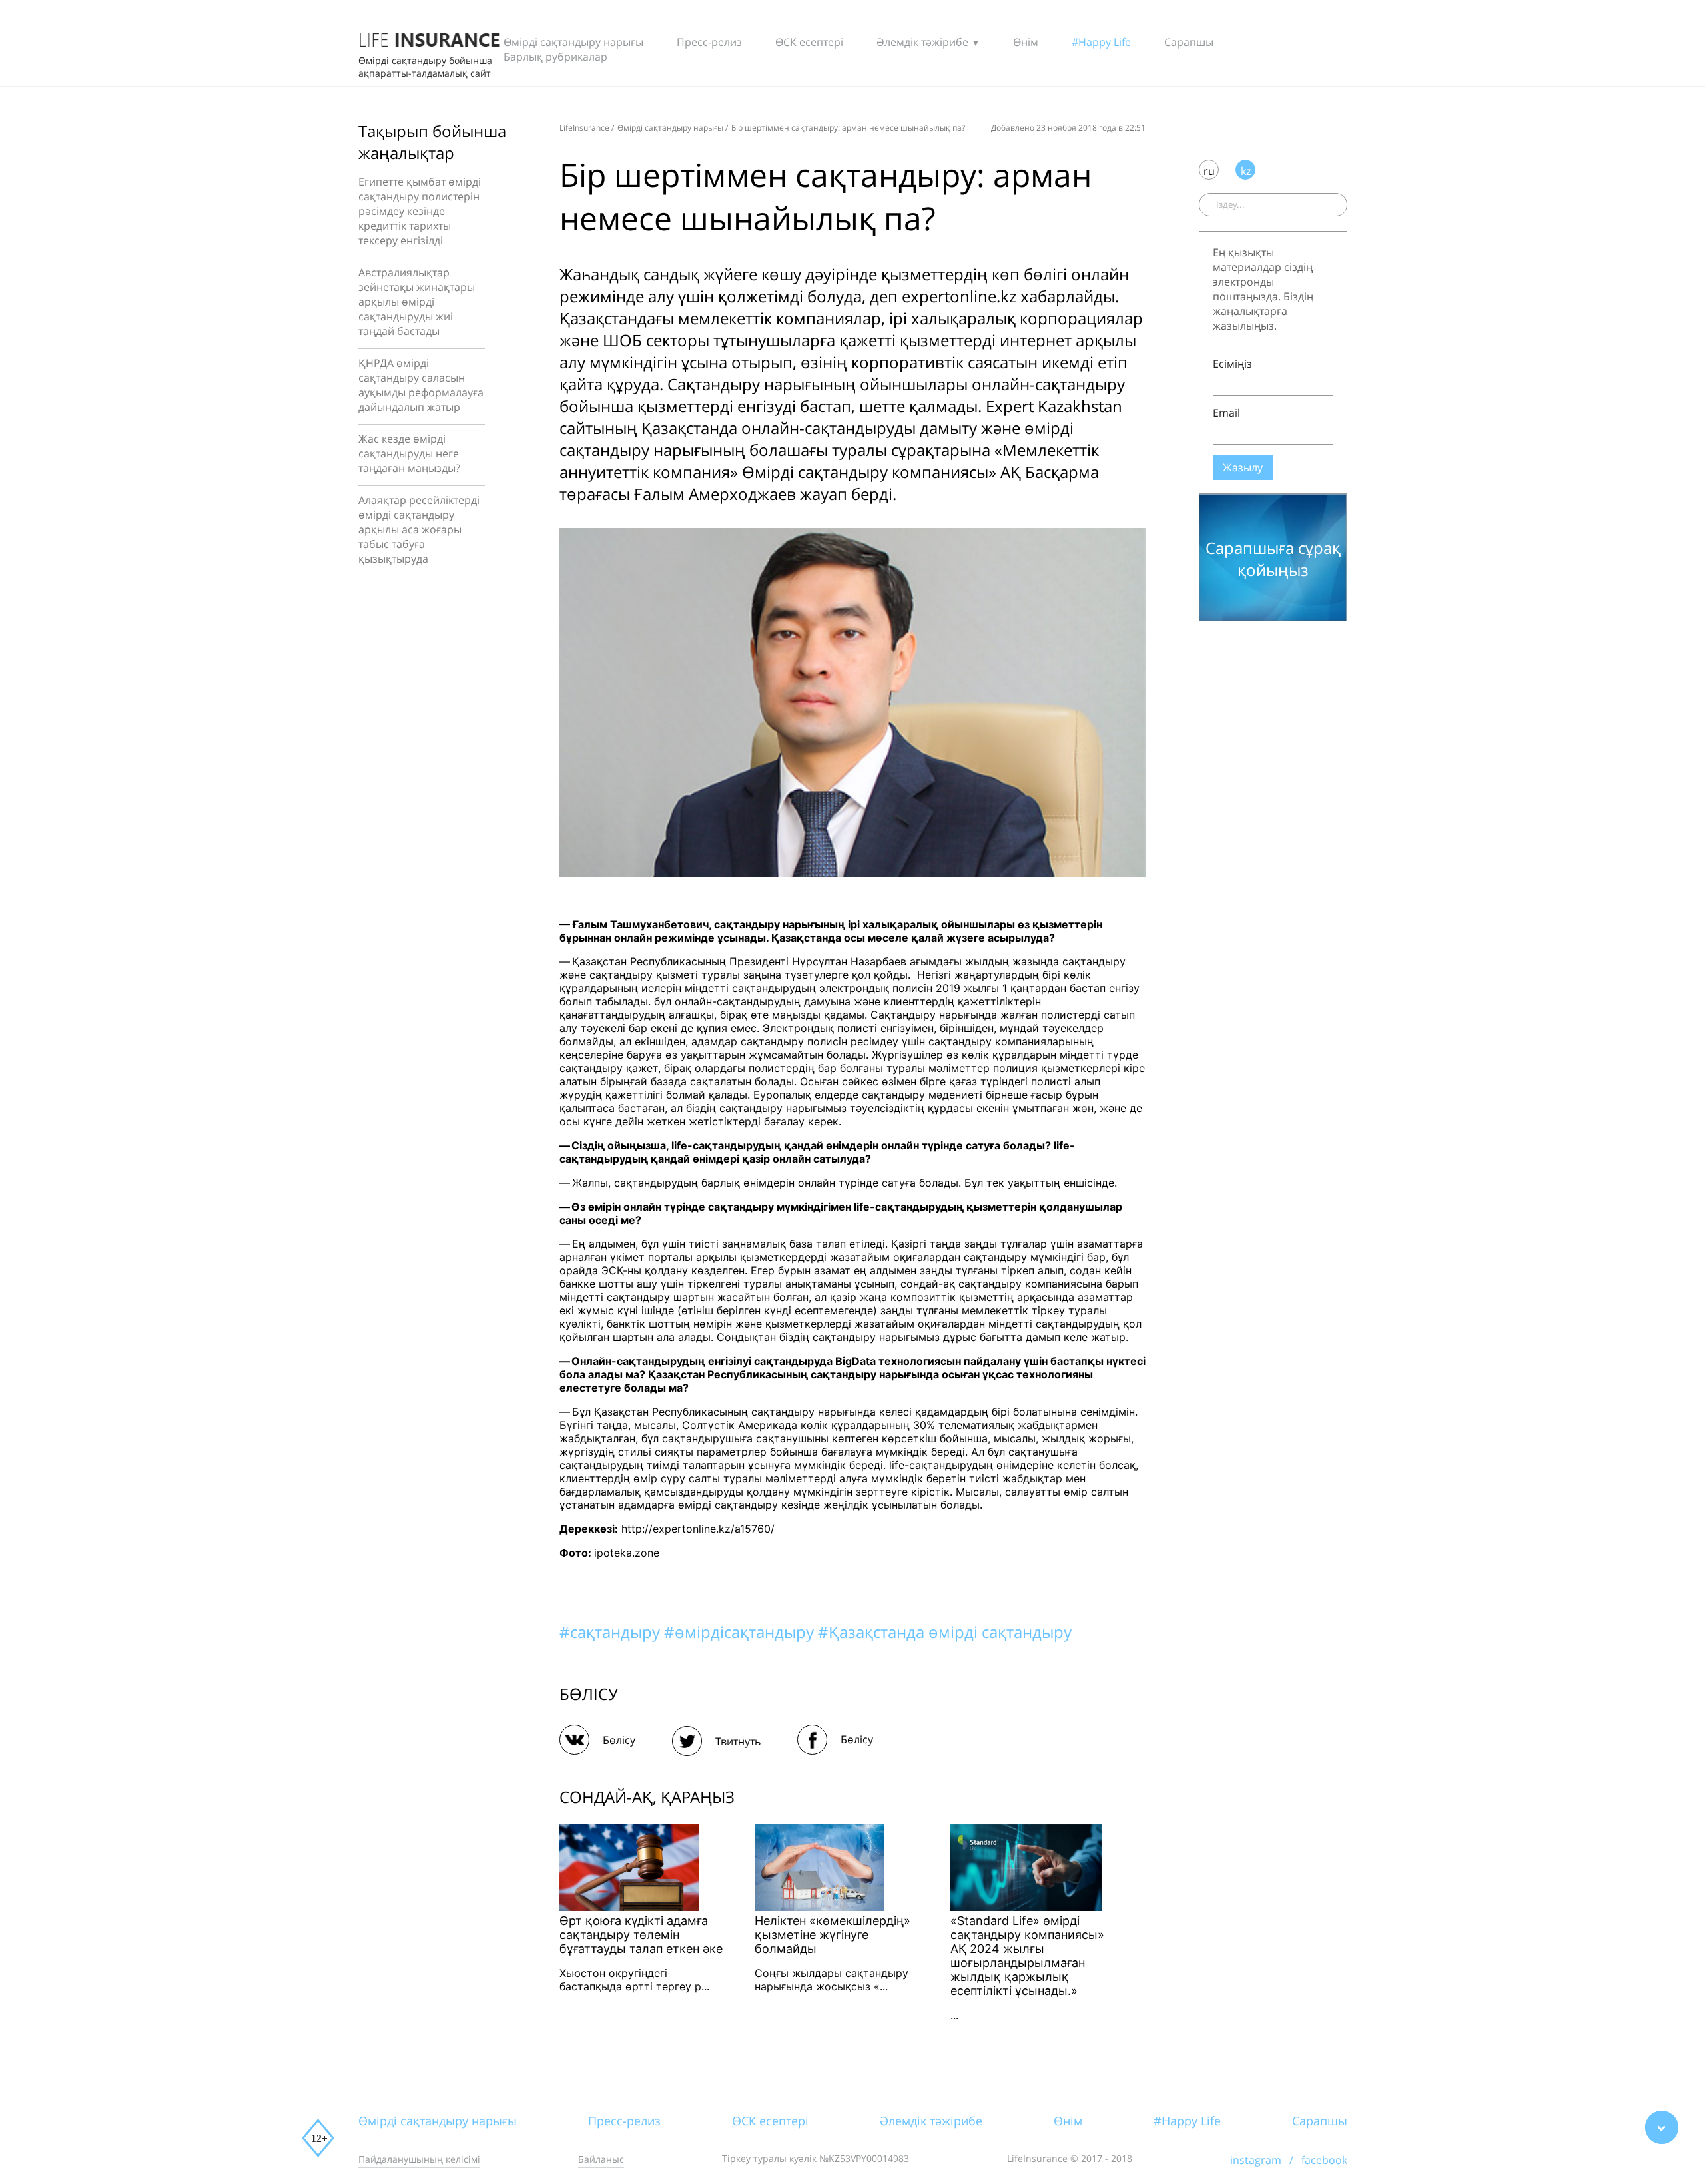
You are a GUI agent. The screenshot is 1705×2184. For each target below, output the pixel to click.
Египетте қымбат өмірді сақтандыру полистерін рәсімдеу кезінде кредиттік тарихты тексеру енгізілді (420, 211)
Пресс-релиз (709, 42)
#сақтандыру (612, 1632)
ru (1209, 171)
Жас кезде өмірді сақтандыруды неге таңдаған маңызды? (409, 453)
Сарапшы (1189, 42)
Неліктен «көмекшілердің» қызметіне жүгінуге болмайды (833, 1935)
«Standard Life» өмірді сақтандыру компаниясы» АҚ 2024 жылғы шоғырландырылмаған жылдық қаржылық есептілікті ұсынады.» (1027, 1956)
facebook (1324, 2160)
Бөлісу (619, 1740)
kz (1246, 171)
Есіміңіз (1232, 364)
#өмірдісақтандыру (741, 1632)
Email (1226, 413)
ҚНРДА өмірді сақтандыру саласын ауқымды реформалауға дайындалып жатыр (421, 385)
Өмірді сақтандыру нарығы (573, 42)
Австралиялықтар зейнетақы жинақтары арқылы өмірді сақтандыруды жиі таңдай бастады (417, 302)
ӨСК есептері (809, 42)
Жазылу (1243, 467)
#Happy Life (1101, 42)
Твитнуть (738, 1741)
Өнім (1026, 42)
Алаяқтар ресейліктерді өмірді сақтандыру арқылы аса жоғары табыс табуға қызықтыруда (419, 529)
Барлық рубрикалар (555, 57)
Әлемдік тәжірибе (922, 42)
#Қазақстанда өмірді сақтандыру (945, 1632)
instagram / (1266, 2160)
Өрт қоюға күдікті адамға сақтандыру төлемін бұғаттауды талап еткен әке (641, 1935)
